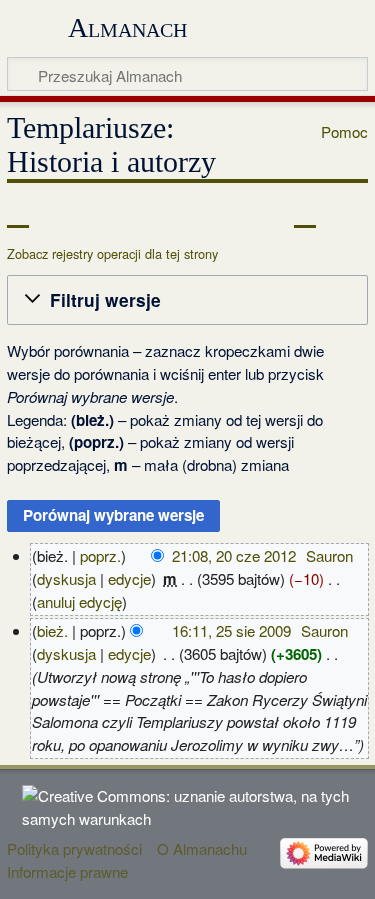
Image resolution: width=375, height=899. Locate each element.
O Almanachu (202, 848)
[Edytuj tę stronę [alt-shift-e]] (268, 213)
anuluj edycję (79, 601)
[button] (187, 300)
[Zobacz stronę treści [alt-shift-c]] (18, 213)
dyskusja (66, 578)
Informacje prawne (67, 871)
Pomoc (344, 132)
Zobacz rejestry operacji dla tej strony (112, 253)
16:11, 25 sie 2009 (231, 630)
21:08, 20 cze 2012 (234, 555)
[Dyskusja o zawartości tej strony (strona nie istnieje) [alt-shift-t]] (63, 213)
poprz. (100, 555)
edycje (129, 578)
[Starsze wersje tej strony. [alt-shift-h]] (305, 213)
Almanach (127, 27)
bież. (52, 630)
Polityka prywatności (74, 848)
